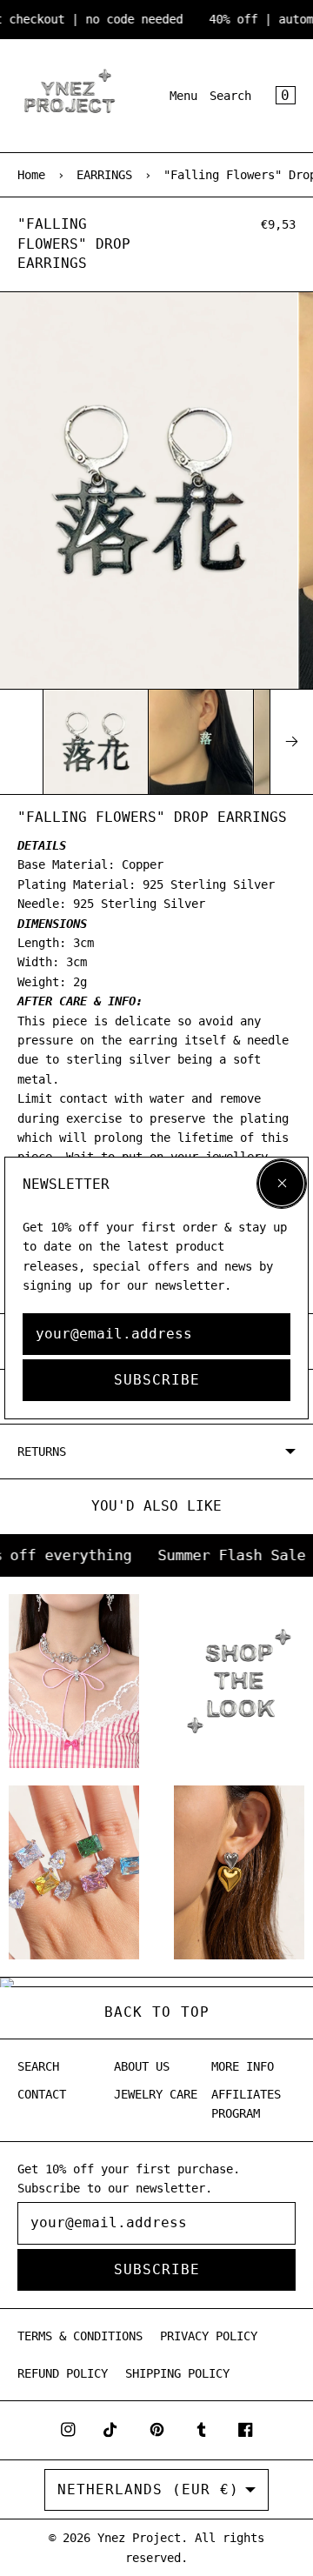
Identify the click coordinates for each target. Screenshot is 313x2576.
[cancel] (282, 1184)
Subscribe (157, 1380)
